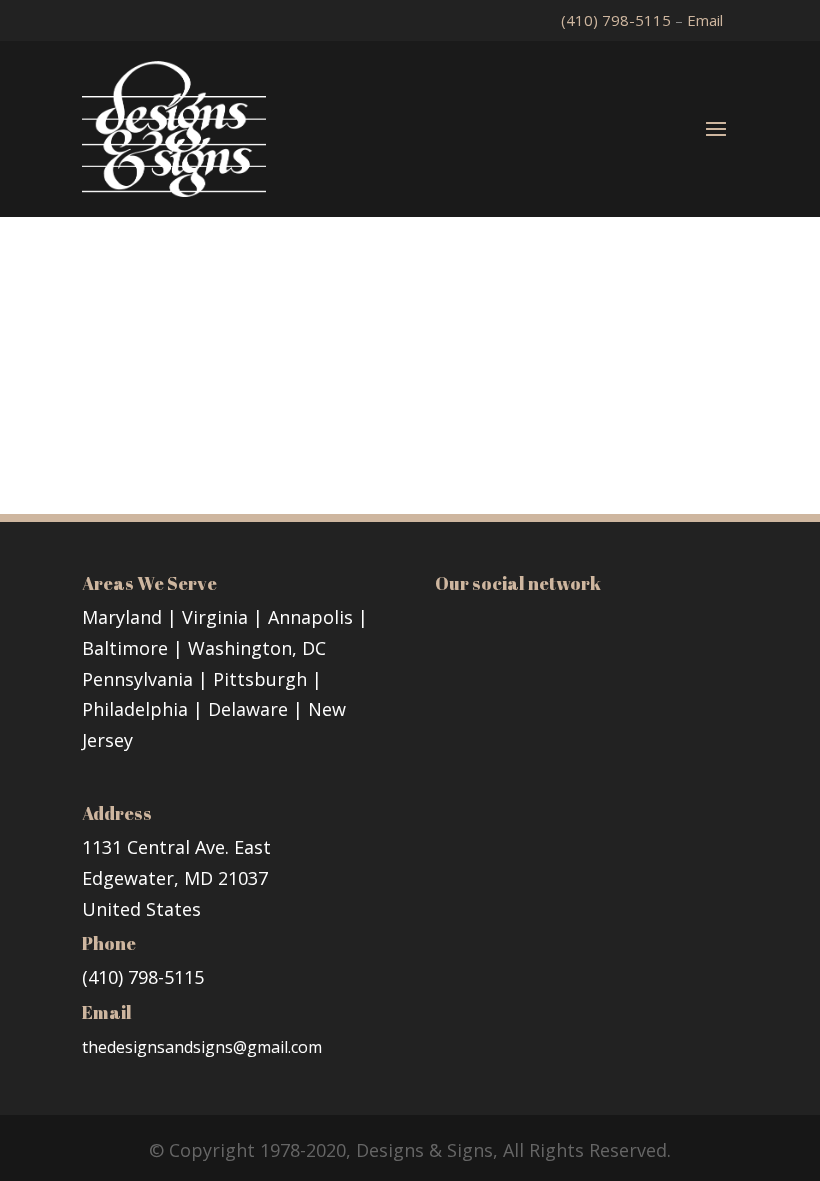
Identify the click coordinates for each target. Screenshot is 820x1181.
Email (705, 20)
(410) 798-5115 (618, 20)
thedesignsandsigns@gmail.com (202, 1047)
